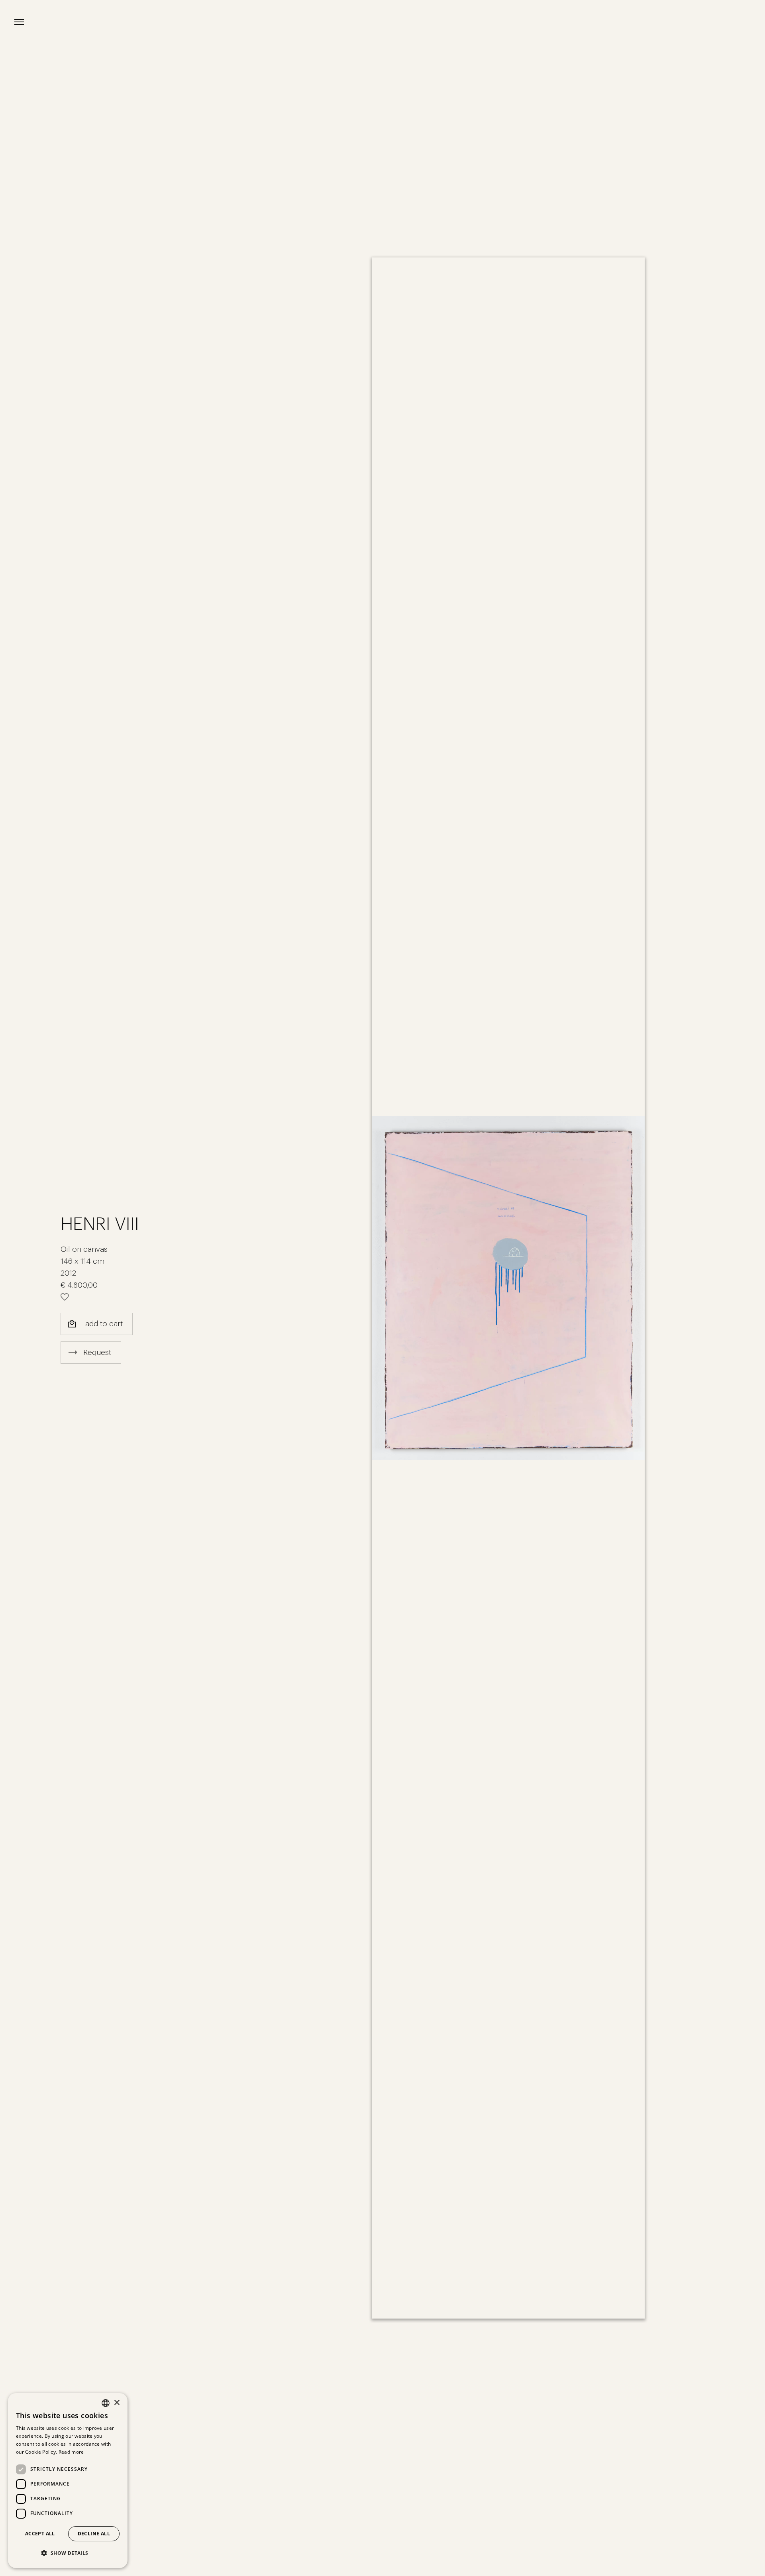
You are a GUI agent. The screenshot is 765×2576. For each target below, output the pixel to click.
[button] (68, 2553)
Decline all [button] (94, 2534)
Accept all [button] (40, 2534)
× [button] (117, 2403)
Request (97, 1352)
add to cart (104, 1324)
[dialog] (68, 2481)
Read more (71, 2452)
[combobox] (106, 2403)
